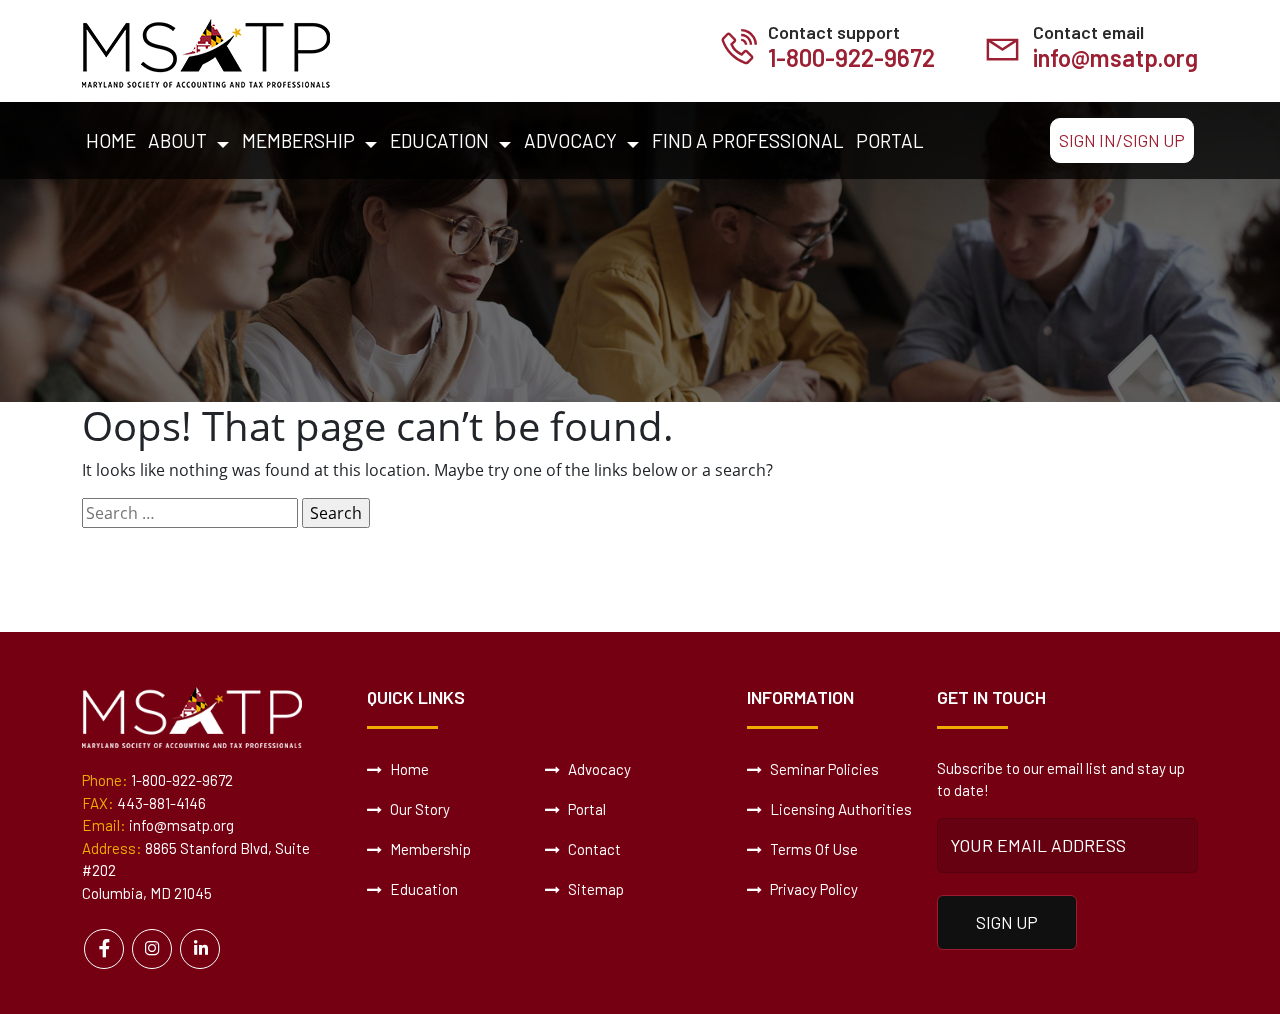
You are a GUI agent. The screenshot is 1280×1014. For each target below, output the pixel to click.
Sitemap (594, 889)
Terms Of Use (812, 849)
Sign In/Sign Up (1122, 140)
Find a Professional (748, 140)
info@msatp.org (1115, 57)
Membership (298, 140)
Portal (890, 140)
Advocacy (570, 140)
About (177, 140)
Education (439, 140)
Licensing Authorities (839, 809)
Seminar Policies (823, 769)
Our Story (418, 809)
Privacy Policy (812, 889)
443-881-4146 (161, 803)
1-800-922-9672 (851, 57)
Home (111, 140)
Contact (593, 849)
